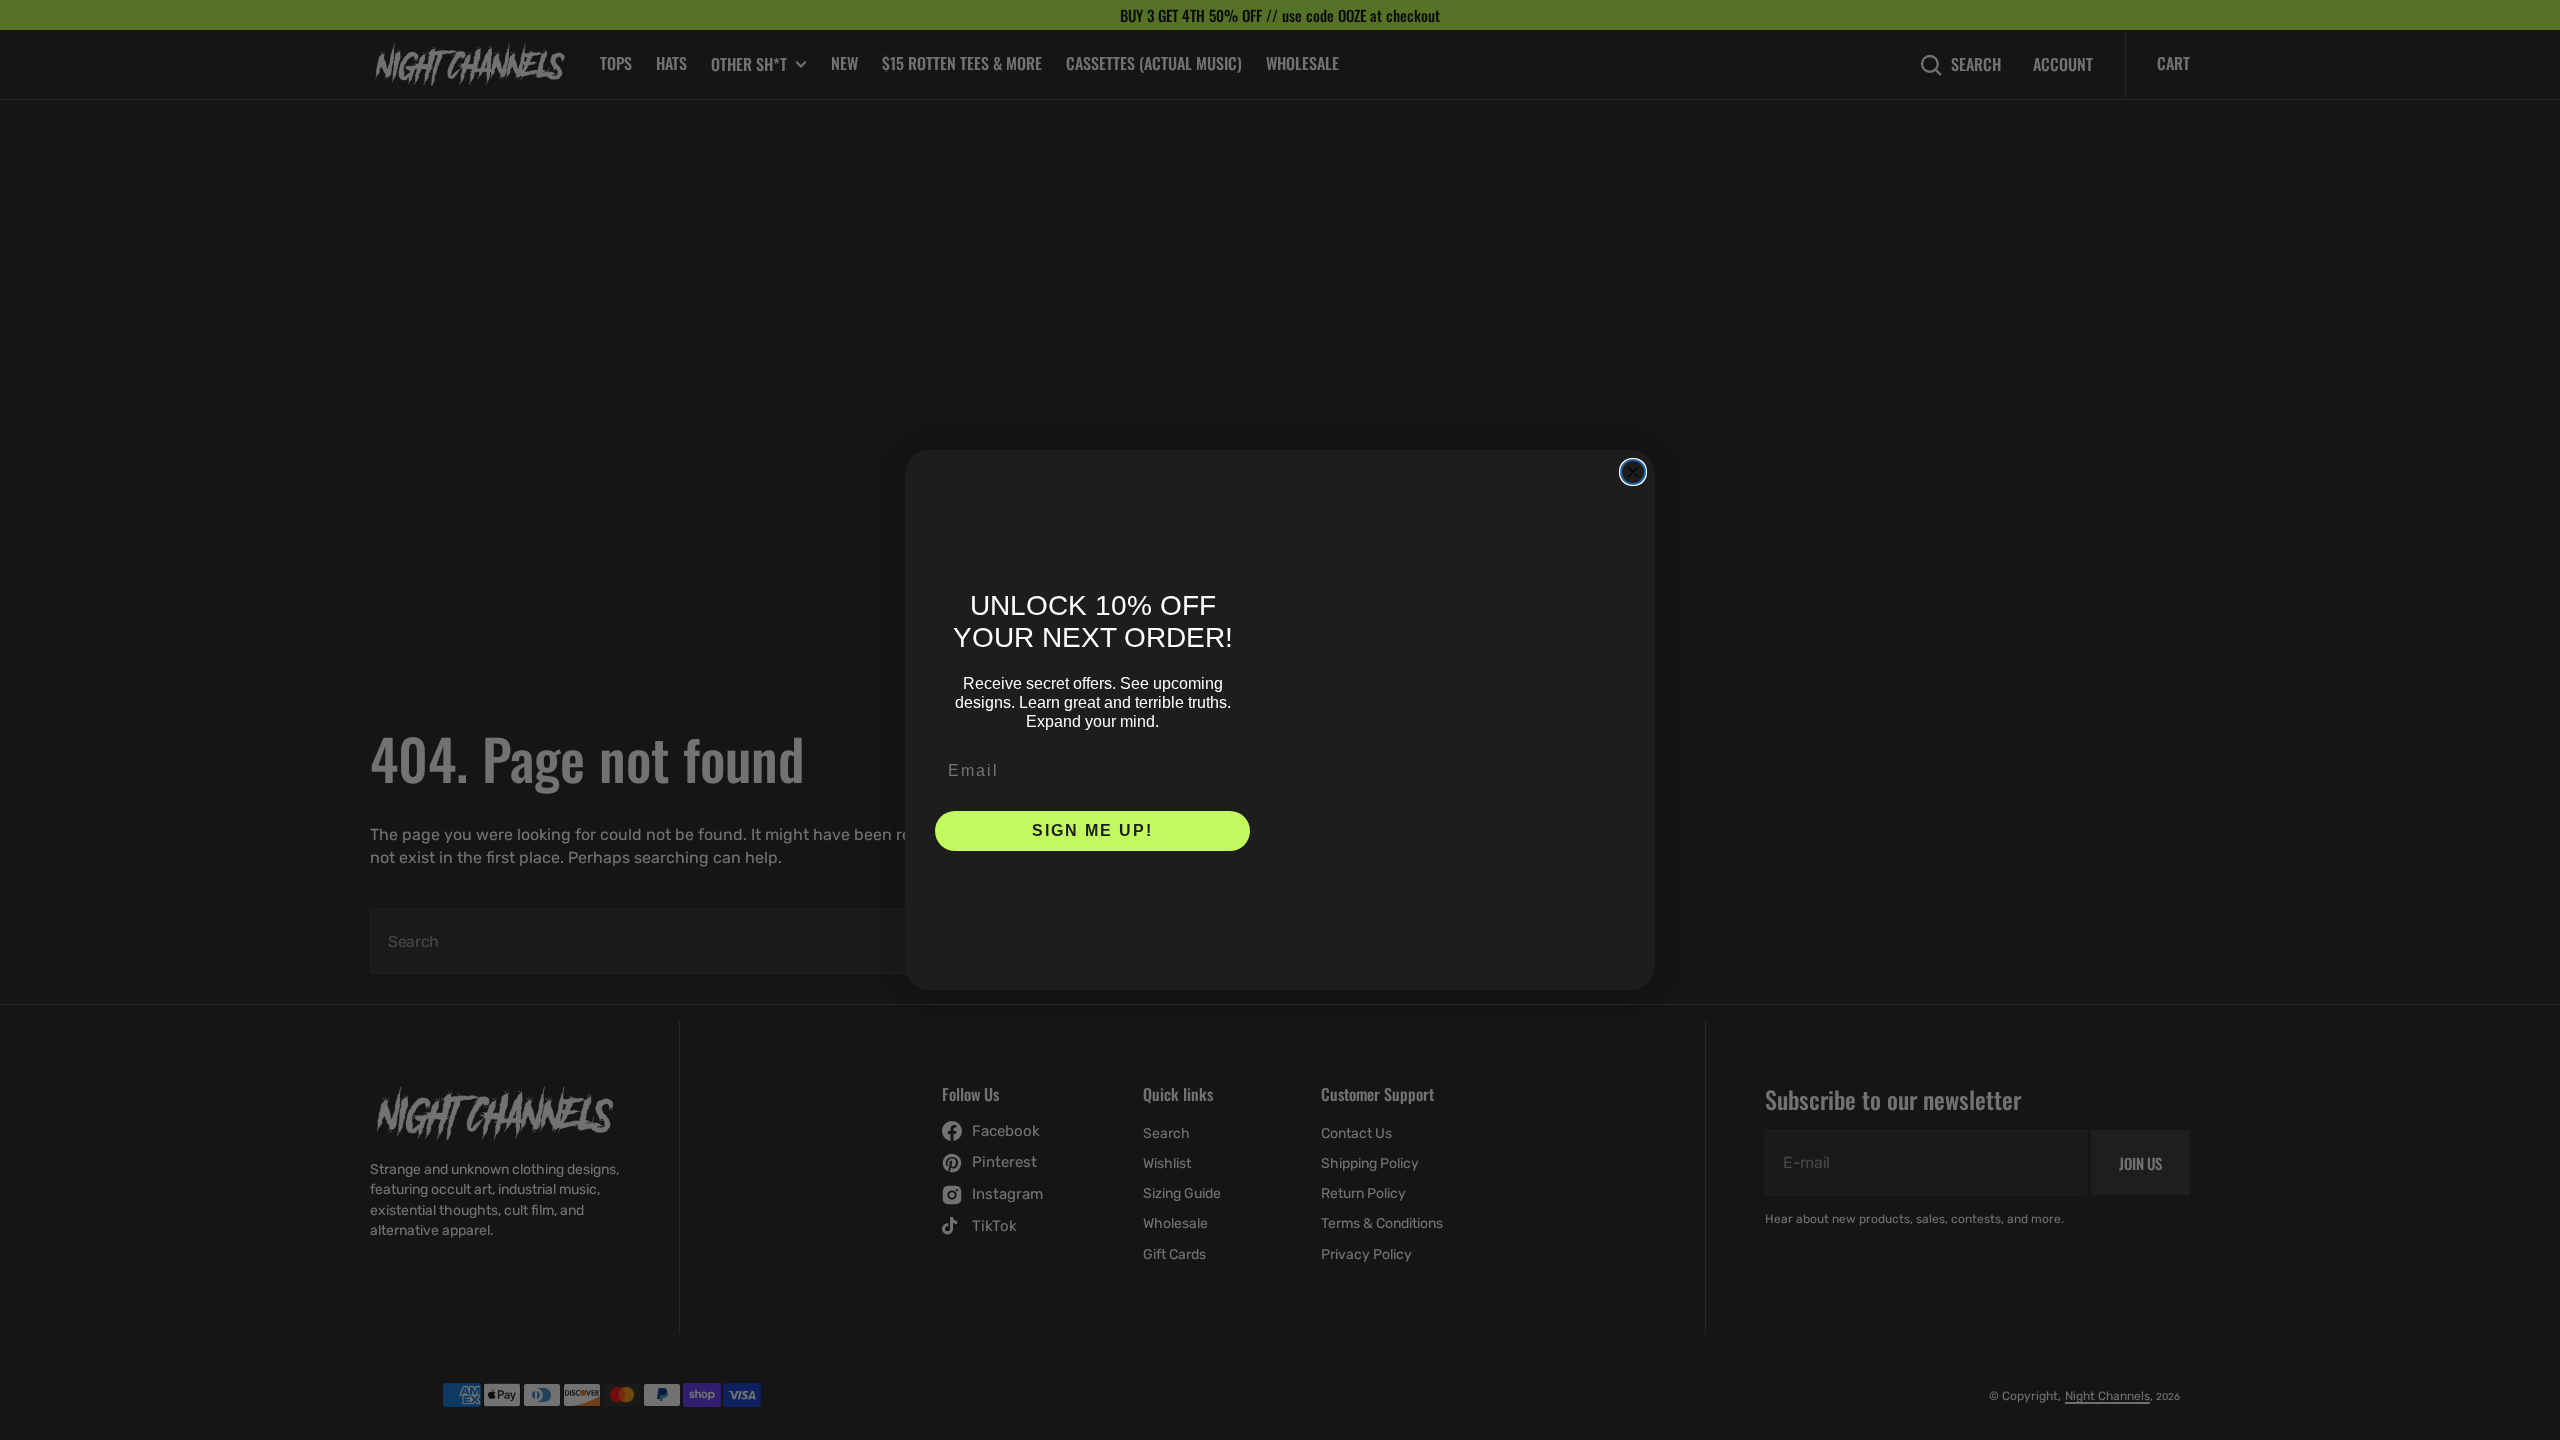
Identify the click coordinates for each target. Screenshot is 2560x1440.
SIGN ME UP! (1092, 830)
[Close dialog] (1633, 472)
